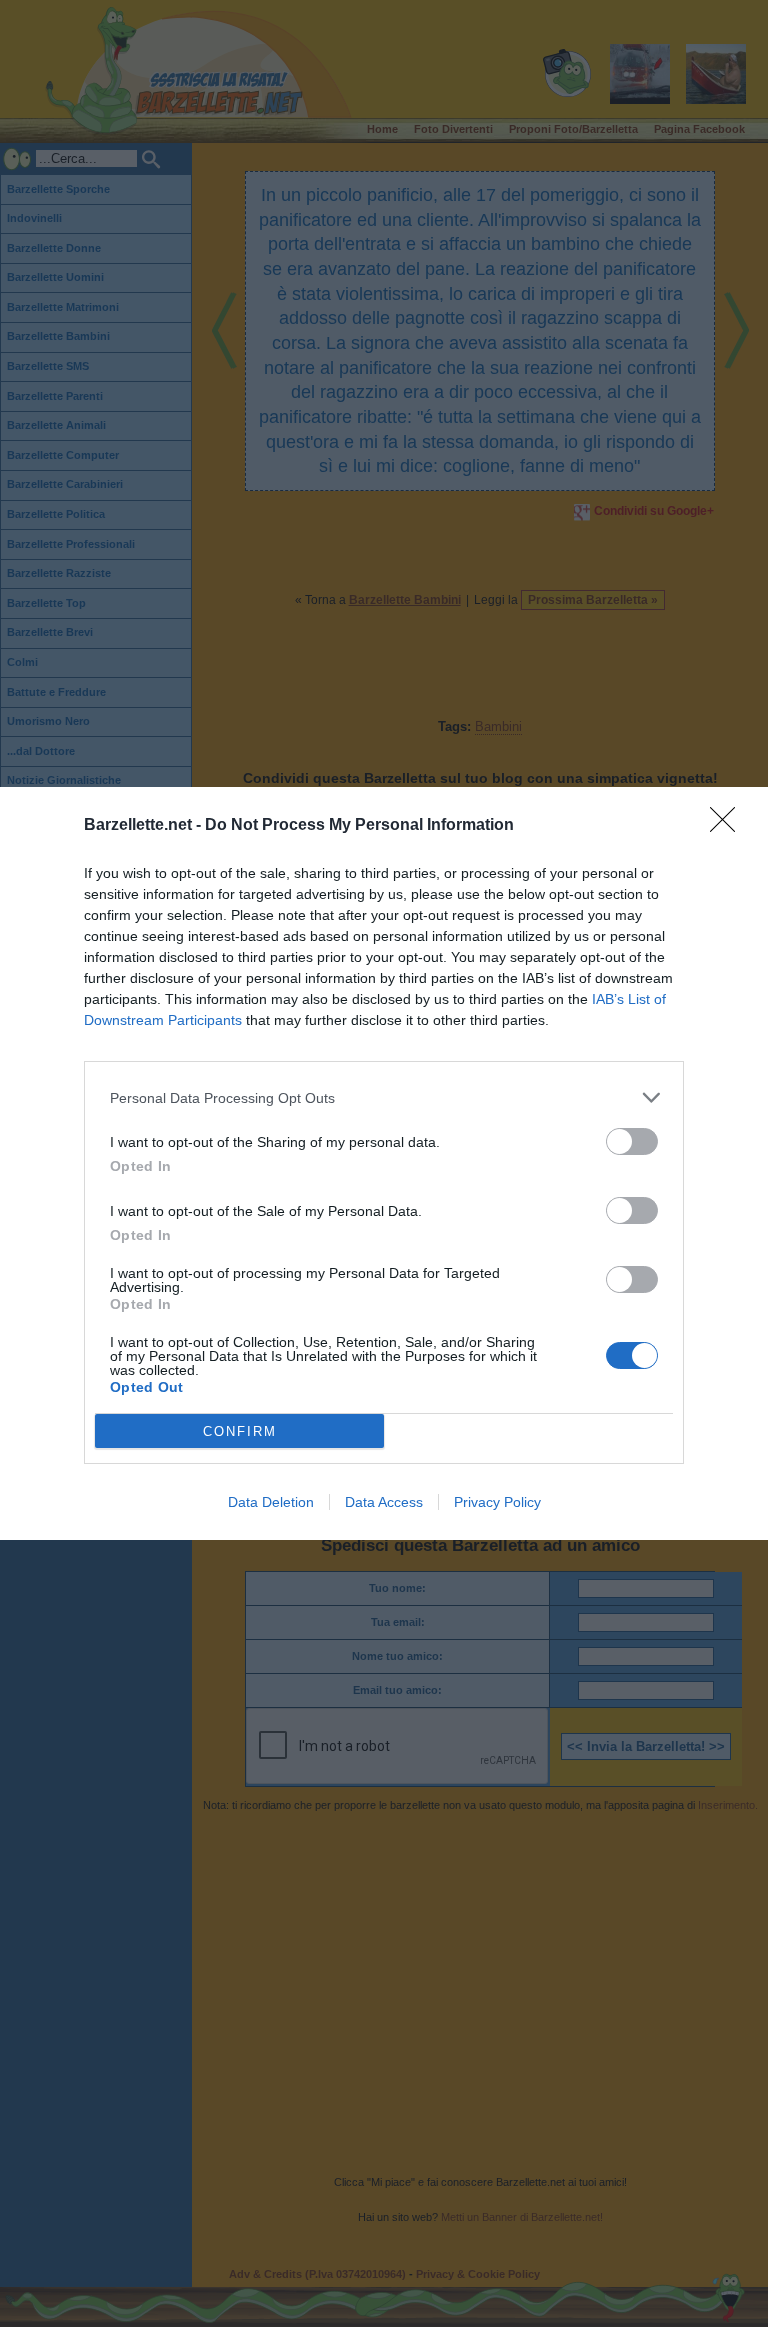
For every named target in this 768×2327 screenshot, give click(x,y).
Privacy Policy (497, 1502)
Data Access (384, 1502)
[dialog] (384, 1163)
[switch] (632, 1141)
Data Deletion (271, 1502)
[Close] (729, 826)
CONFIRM (240, 1431)
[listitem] (384, 1097)
